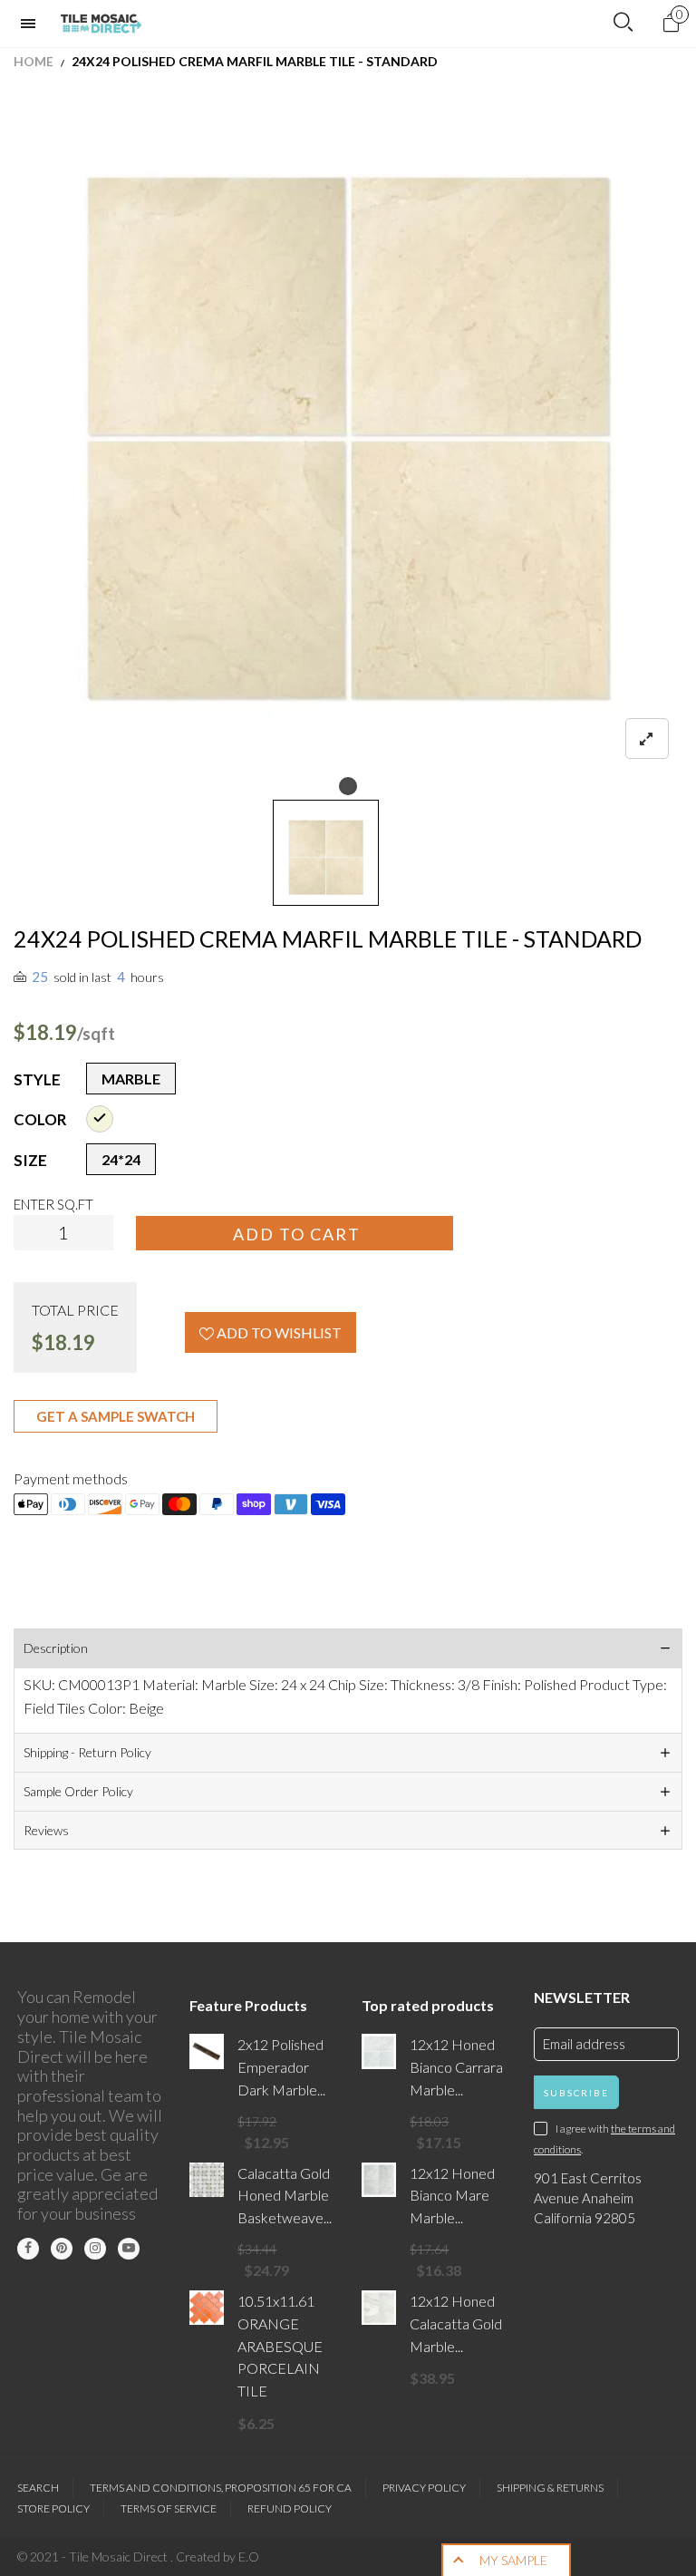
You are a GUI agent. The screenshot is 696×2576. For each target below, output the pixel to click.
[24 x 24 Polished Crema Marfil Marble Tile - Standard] (348, 438)
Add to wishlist (278, 1332)
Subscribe (576, 2093)
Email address (584, 2044)
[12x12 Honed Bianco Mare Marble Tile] (379, 2180)
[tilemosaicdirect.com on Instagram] (95, 2249)
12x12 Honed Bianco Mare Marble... (452, 2196)
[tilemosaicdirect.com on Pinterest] (62, 2249)
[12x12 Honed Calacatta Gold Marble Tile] (379, 2308)
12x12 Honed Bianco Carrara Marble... (456, 2067)
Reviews (46, 1830)
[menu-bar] (33, 24)
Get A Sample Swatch (116, 1416)
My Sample (513, 2560)
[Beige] (100, 1119)
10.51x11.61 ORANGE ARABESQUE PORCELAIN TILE (280, 2346)
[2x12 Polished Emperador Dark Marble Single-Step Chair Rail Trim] (207, 2051)
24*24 (121, 1159)
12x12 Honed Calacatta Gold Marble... (456, 2323)
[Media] (647, 739)
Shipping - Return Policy (87, 1752)
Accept (630, 2553)
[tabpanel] (348, 438)
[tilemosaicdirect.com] (101, 24)
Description (56, 1648)
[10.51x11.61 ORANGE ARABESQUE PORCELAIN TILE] (207, 2308)
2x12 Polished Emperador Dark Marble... (281, 2067)
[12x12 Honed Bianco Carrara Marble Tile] (379, 2051)
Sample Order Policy (78, 1791)
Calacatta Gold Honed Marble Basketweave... (285, 2196)
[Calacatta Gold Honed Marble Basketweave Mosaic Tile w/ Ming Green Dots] (207, 2180)
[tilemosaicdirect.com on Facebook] (28, 2249)
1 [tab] (348, 786)
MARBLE (131, 1079)
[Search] (623, 23)
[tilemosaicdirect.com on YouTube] (129, 2249)
